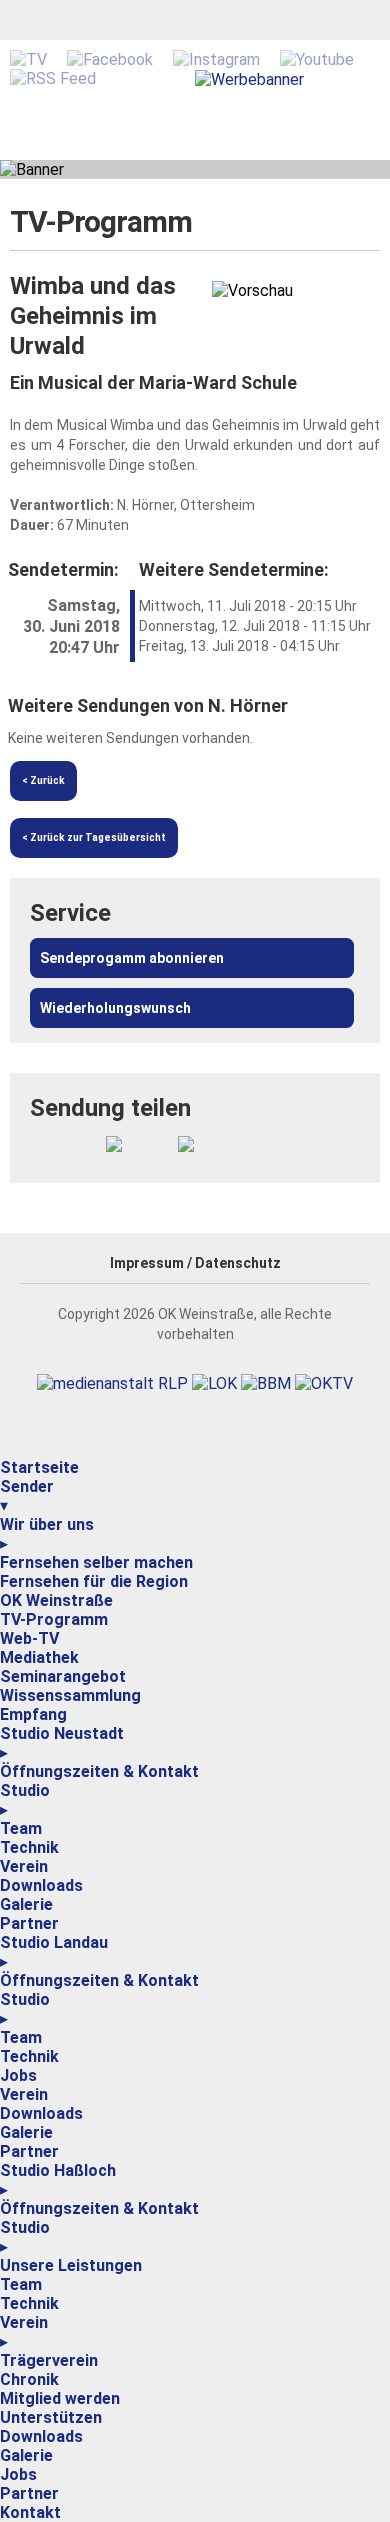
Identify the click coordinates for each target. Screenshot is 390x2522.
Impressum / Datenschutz (195, 1263)
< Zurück (43, 780)
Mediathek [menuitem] (39, 1657)
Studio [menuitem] (25, 1800)
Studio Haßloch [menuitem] (58, 2180)
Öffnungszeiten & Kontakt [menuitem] (99, 1771)
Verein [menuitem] (24, 1866)
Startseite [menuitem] (39, 1467)
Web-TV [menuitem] (29, 1638)
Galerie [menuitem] (26, 1904)
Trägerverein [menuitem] (49, 2360)
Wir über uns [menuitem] (47, 1534)
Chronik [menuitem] (29, 2379)
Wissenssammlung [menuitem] (70, 1695)
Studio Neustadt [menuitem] (62, 1743)
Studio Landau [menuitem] (54, 1952)
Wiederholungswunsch (115, 1008)
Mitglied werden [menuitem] (60, 2398)
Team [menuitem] (21, 1828)
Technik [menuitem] (29, 1847)
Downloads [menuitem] (41, 1885)
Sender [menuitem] (27, 1496)
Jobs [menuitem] (18, 2075)
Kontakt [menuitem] (30, 2512)
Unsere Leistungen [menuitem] (71, 2265)
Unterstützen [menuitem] (51, 2417)
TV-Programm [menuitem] (54, 1619)
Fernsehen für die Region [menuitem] (94, 1581)
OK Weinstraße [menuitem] (56, 1600)
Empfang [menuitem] (33, 1714)
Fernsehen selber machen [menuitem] (96, 1562)
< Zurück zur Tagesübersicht (94, 837)
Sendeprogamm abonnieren (132, 958)
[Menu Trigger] (2, 1454)
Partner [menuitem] (29, 1923)
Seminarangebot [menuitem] (63, 1676)
